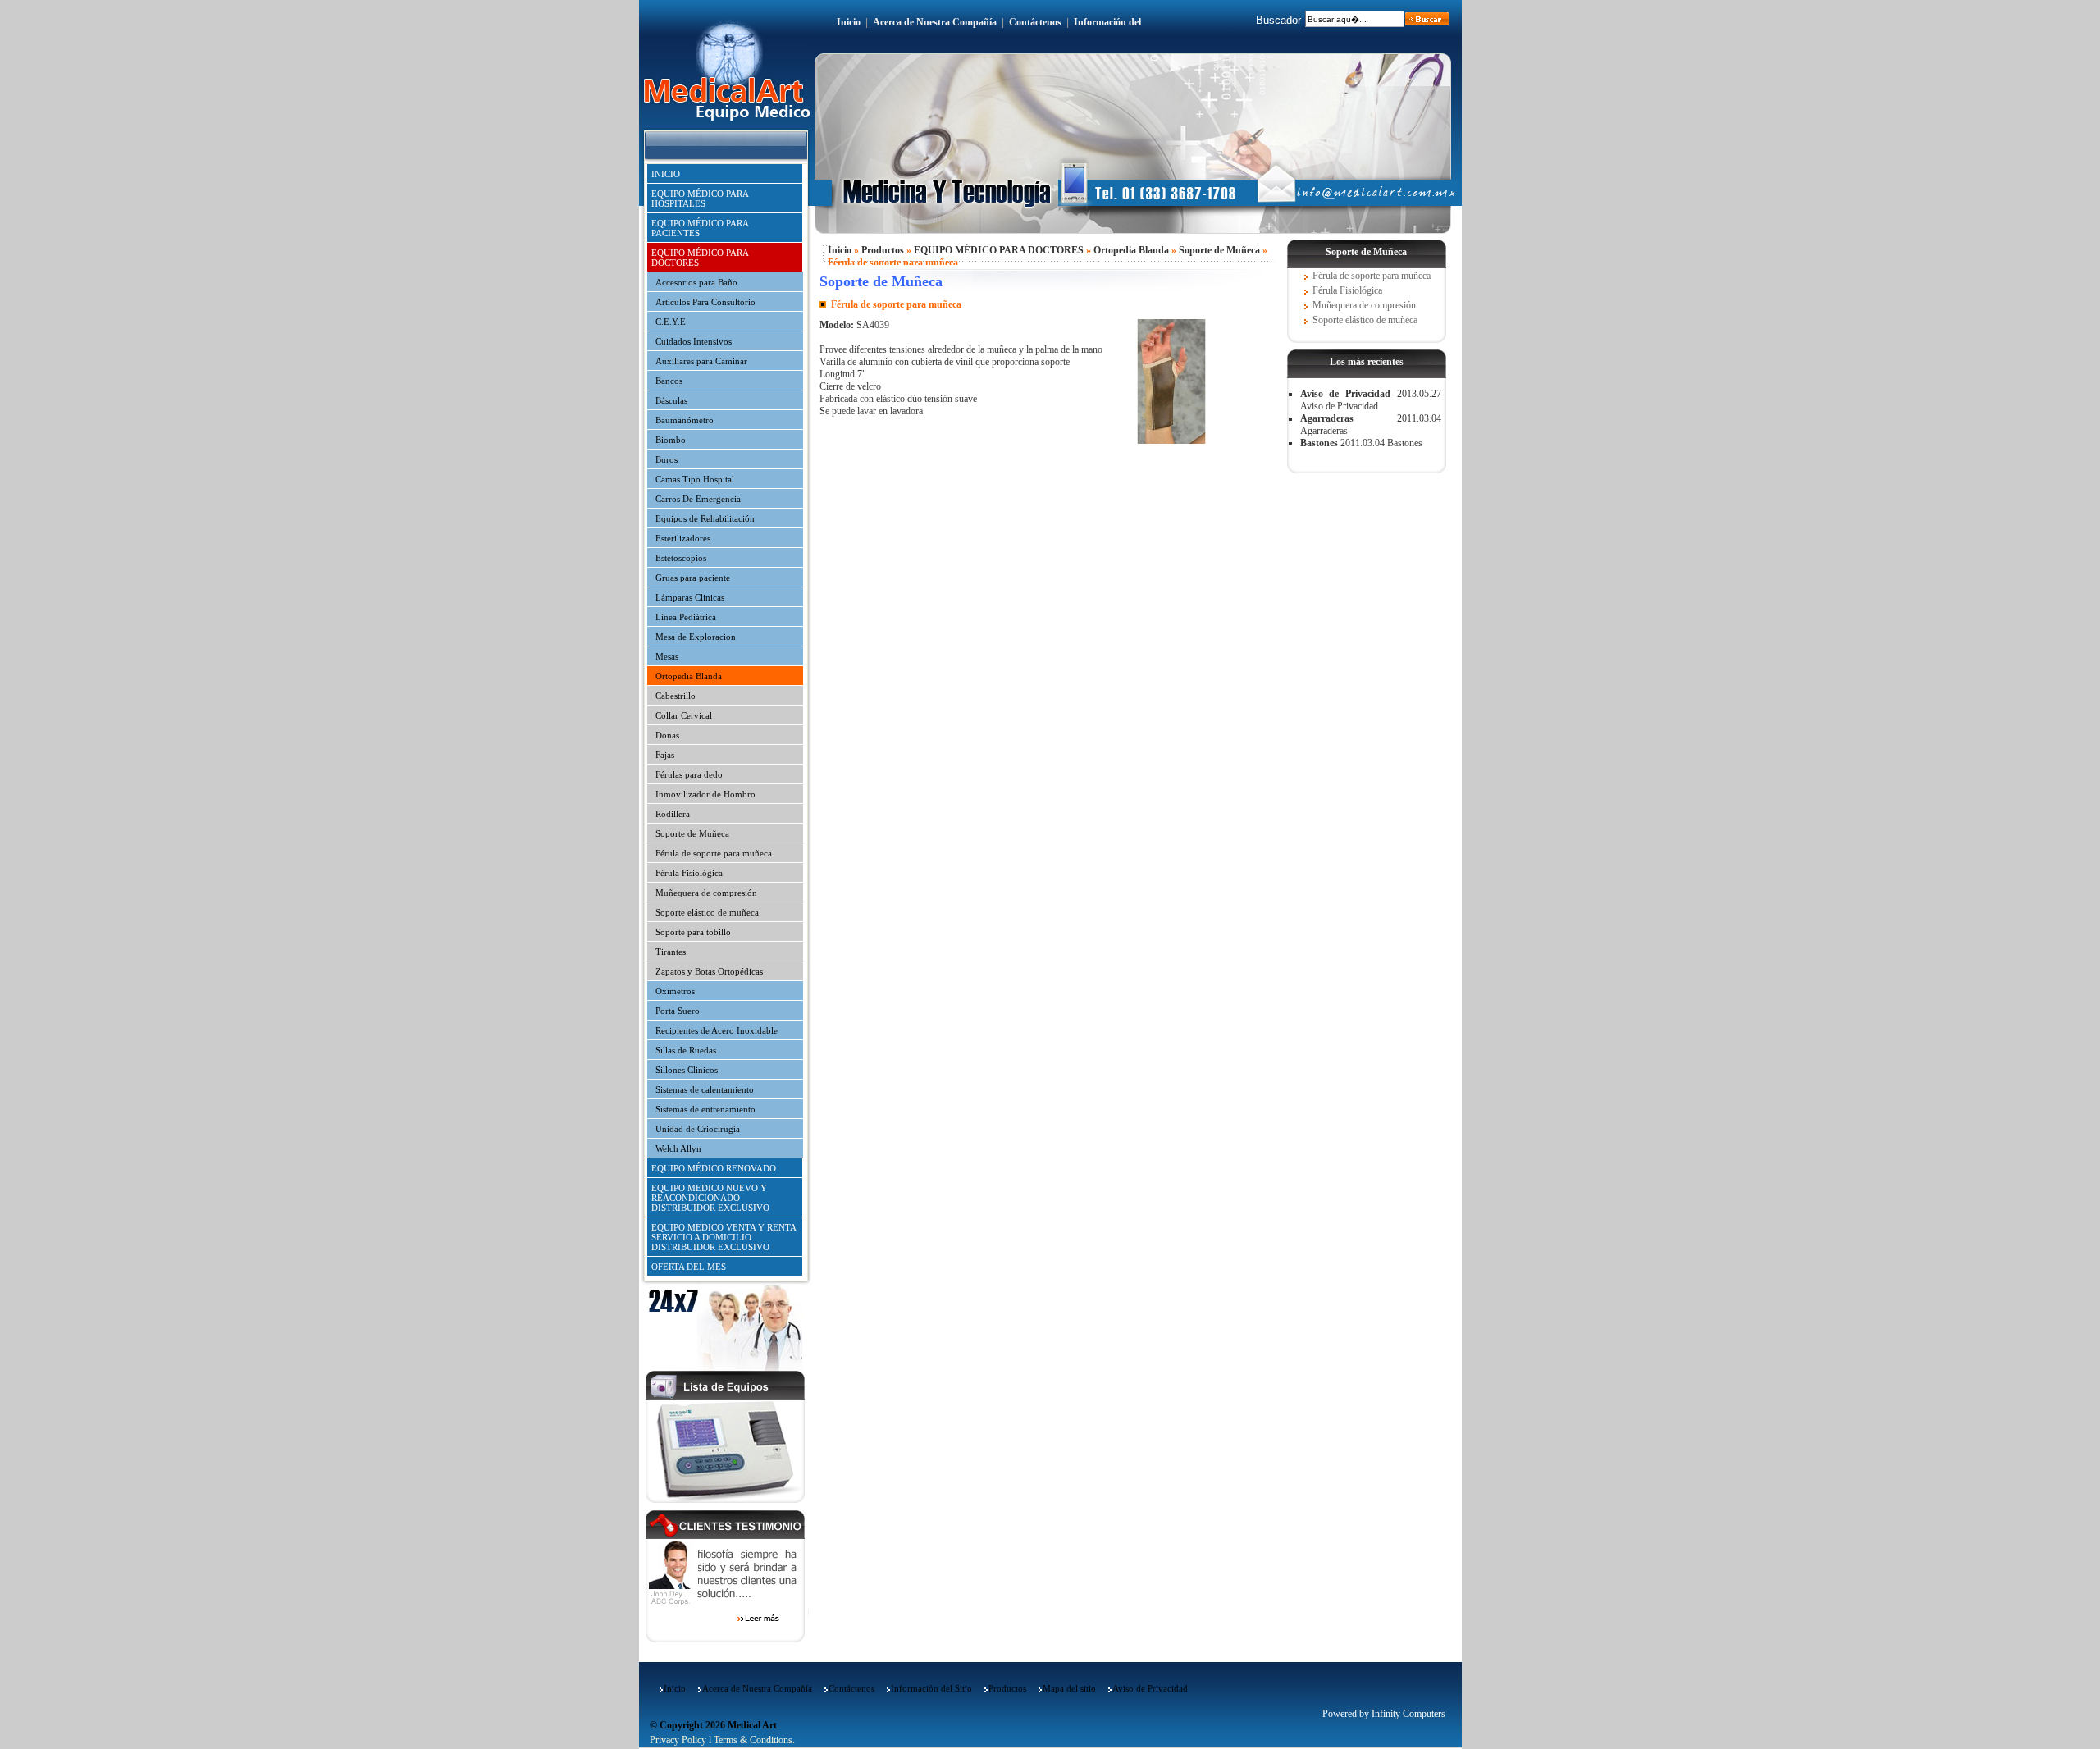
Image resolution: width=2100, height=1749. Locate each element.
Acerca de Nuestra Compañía (935, 22)
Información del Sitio (931, 1688)
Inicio (849, 22)
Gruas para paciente (693, 578)
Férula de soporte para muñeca (714, 853)
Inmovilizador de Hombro (705, 794)
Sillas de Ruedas (686, 1050)
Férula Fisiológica (689, 873)
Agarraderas (1327, 418)
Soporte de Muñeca (692, 833)
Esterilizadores (683, 538)
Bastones (1319, 443)
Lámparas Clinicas (690, 597)
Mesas (667, 656)
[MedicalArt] (1171, 441)
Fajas (665, 755)
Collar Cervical (684, 715)
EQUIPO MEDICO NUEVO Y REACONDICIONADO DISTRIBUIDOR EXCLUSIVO (710, 1198)
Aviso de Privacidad (1345, 394)
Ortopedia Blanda (689, 676)
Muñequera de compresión (706, 893)
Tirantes (671, 952)
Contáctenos (1035, 22)
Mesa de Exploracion (696, 637)
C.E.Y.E (671, 322)
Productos (883, 250)
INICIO (666, 174)
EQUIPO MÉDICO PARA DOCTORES (700, 258)
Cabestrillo (676, 696)
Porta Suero (678, 1011)
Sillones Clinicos (687, 1070)
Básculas (671, 400)
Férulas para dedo (689, 774)
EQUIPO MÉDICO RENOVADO (714, 1168)
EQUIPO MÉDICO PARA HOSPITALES (700, 199)
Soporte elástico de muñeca (707, 912)
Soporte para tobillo (693, 932)
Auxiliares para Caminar (701, 361)
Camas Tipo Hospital (695, 479)
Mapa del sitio (1069, 1688)
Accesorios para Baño (696, 282)
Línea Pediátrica (686, 617)
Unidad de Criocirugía (698, 1129)
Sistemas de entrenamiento (705, 1109)
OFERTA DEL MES (689, 1267)
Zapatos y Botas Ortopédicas (709, 971)
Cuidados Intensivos (694, 341)
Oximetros (675, 991)
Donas (667, 735)
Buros (667, 459)
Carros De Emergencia (698, 499)
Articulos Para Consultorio (705, 302)
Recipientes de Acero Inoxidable (717, 1030)
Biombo (671, 440)
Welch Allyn (678, 1148)
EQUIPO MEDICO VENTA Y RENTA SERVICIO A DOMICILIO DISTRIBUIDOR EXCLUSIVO (724, 1237)
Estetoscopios (681, 558)
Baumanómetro (685, 420)
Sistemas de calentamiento (705, 1089)
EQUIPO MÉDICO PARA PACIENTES (700, 228)
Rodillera (673, 814)
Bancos (669, 381)
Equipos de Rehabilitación (705, 518)
